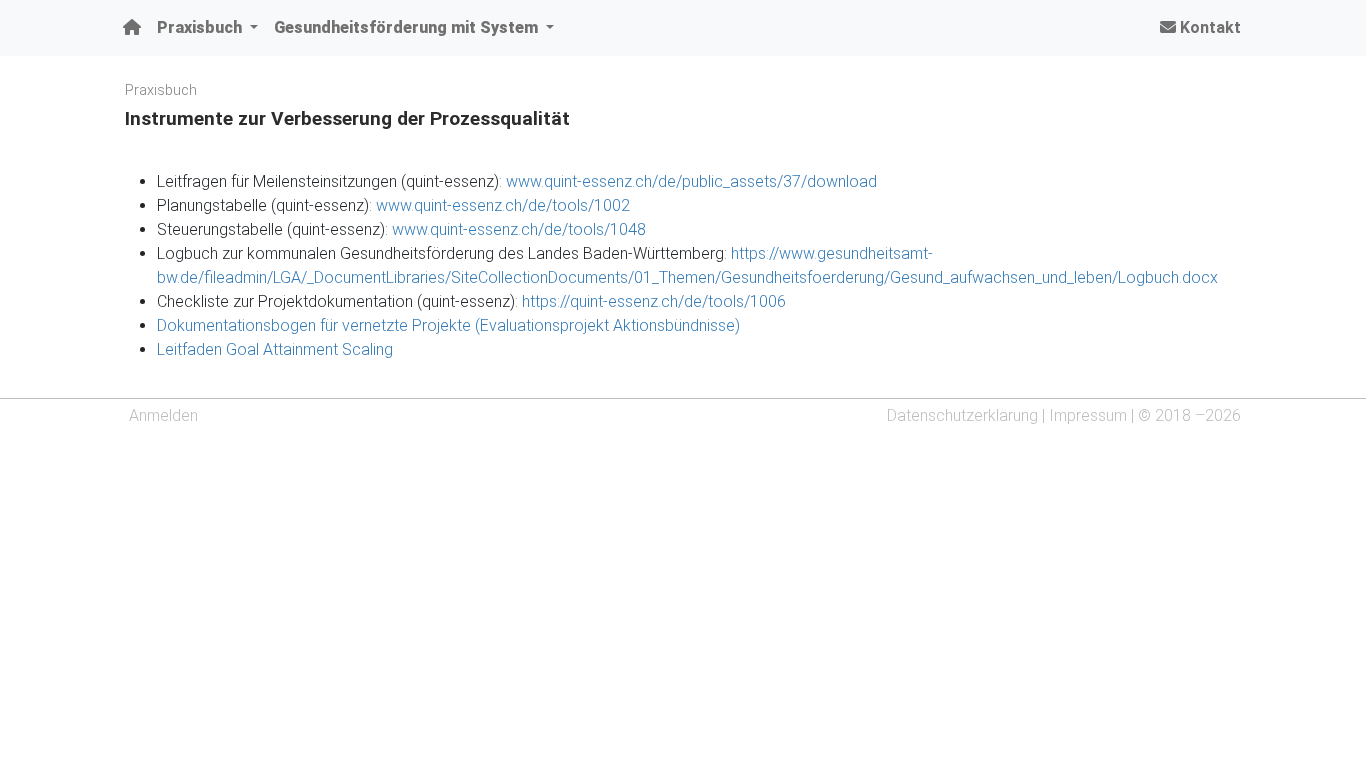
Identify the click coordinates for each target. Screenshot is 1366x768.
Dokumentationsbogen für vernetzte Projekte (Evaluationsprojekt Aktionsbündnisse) (448, 325)
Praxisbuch (161, 90)
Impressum (1088, 415)
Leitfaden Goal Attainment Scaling (275, 349)
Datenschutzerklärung (962, 415)
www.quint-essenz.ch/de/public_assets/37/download (691, 181)
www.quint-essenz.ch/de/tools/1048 (519, 229)
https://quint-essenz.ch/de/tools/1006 (654, 301)
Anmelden (163, 415)
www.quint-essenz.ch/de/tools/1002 (503, 205)
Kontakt (1208, 27)
